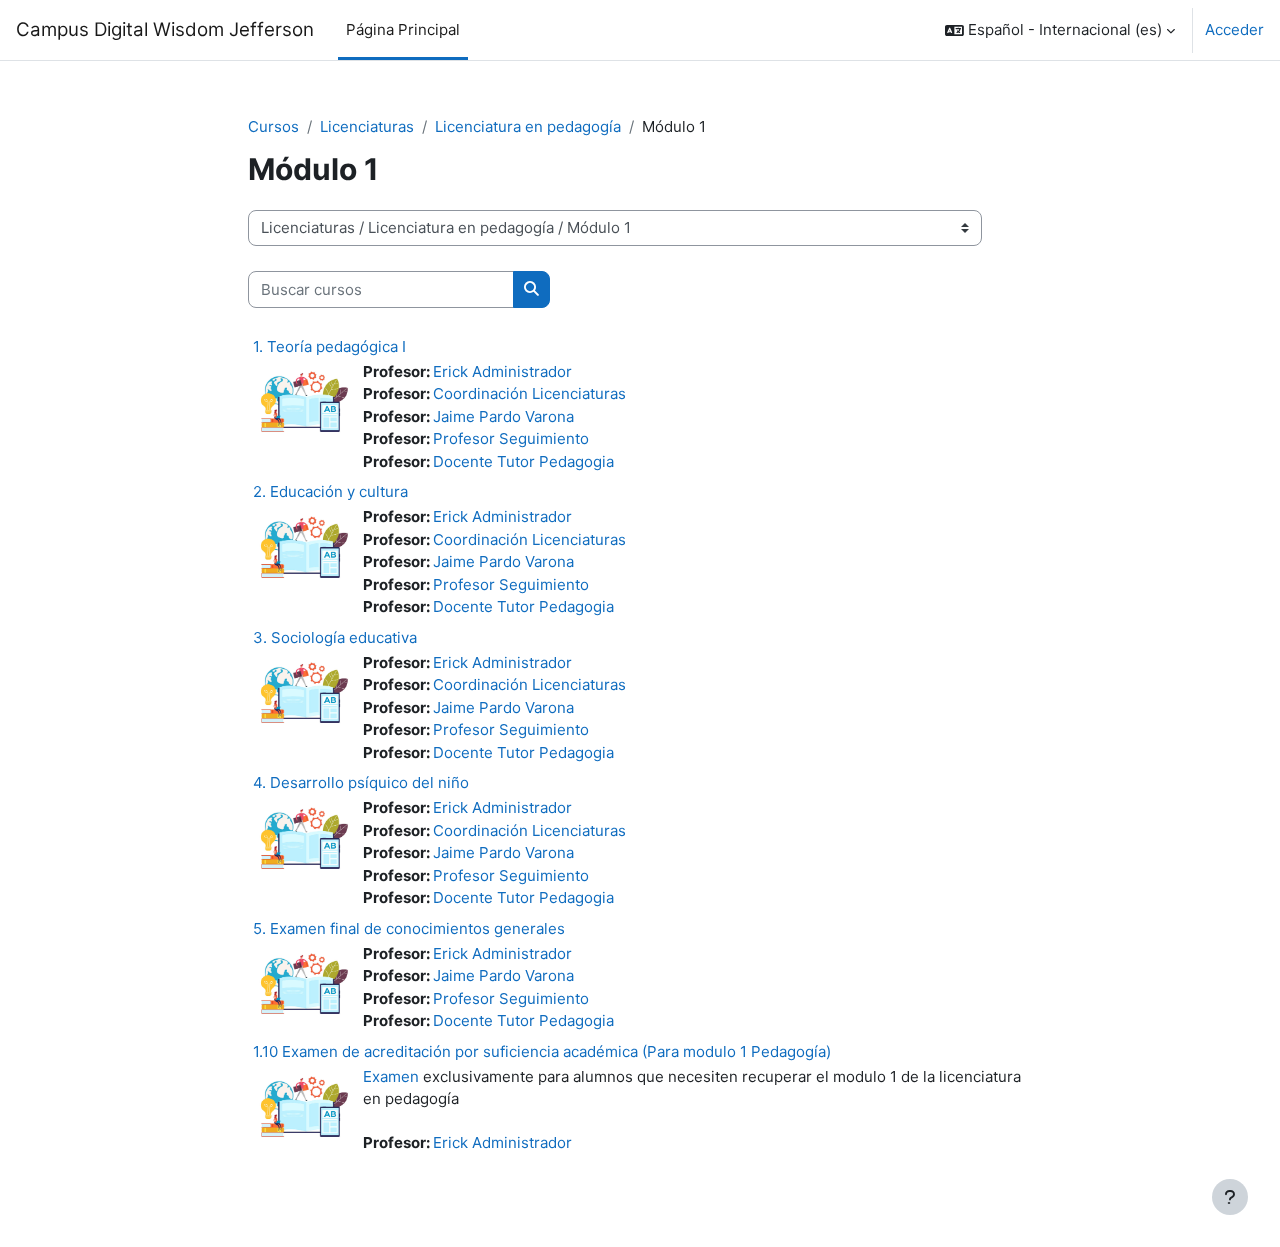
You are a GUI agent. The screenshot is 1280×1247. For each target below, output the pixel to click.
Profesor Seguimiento (511, 438)
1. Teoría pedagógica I (329, 346)
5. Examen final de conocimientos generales (409, 928)
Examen (391, 1076)
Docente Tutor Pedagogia (523, 461)
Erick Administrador (502, 371)
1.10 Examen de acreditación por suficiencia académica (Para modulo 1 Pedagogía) (542, 1051)
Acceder (1234, 29)
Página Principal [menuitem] (403, 29)
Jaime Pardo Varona (503, 416)
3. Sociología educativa (335, 637)
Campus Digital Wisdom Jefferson (165, 29)
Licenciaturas (367, 126)
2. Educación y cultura (330, 491)
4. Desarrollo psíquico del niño (361, 782)
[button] (1060, 30)
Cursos (273, 126)
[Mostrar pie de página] (1230, 1197)
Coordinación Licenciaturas (529, 393)
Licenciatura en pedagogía (528, 126)
